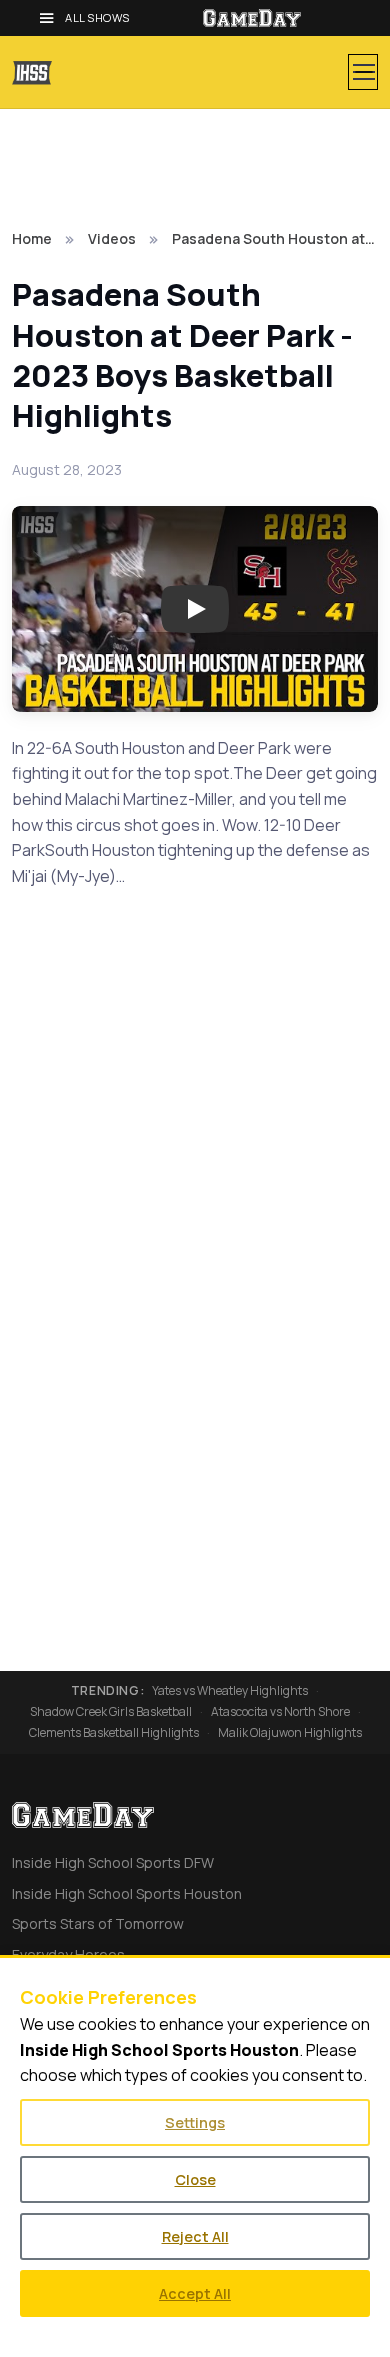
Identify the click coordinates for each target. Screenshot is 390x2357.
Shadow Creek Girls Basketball (111, 1712)
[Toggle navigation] (363, 72)
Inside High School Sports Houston (127, 1893)
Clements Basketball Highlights (114, 1733)
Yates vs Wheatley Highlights (230, 1691)
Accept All (195, 2293)
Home (32, 238)
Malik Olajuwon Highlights (290, 1733)
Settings (195, 2122)
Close (195, 2179)
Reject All (195, 2236)
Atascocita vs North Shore (280, 1712)
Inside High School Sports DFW (113, 1862)
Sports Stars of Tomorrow (98, 1923)
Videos (112, 238)
